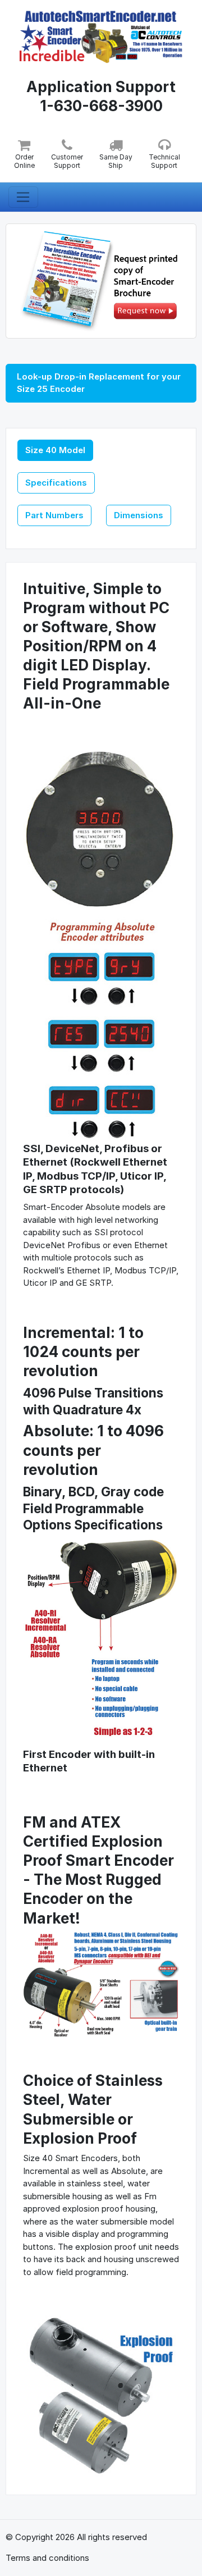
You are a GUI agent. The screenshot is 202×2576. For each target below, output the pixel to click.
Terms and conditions (47, 2558)
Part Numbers (54, 515)
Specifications (56, 483)
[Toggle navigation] (23, 197)
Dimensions (139, 515)
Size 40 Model (55, 450)
